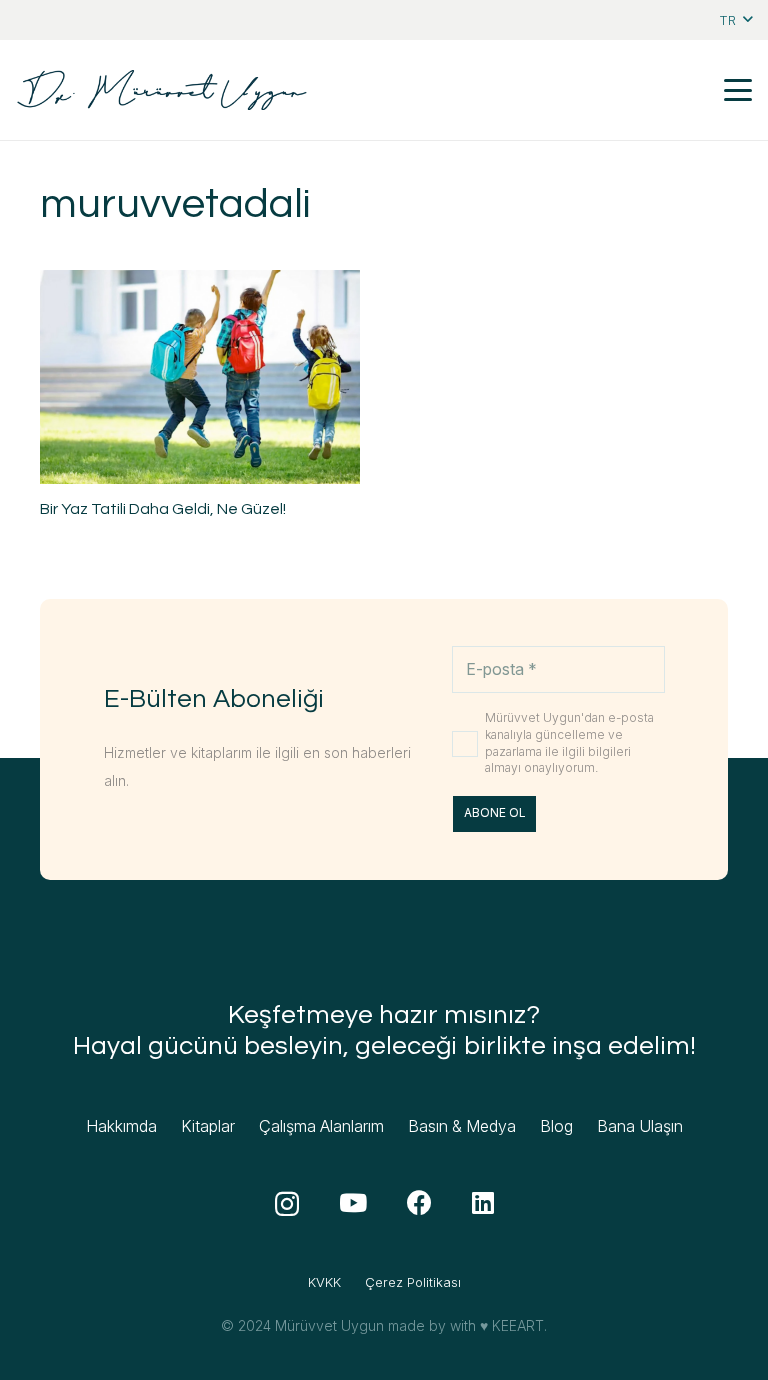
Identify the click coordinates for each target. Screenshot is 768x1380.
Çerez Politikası (413, 1282)
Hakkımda (121, 1126)
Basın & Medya (462, 1126)
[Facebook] (419, 1202)
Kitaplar (208, 1126)
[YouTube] (353, 1202)
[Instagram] (287, 1204)
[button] (735, 20)
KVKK (324, 1282)
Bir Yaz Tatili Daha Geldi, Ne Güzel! (163, 509)
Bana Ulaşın (640, 1126)
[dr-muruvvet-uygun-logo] (162, 90)
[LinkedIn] (483, 1202)
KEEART (518, 1325)
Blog (556, 1126)
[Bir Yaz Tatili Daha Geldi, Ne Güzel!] (200, 376)
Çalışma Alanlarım (321, 1126)
